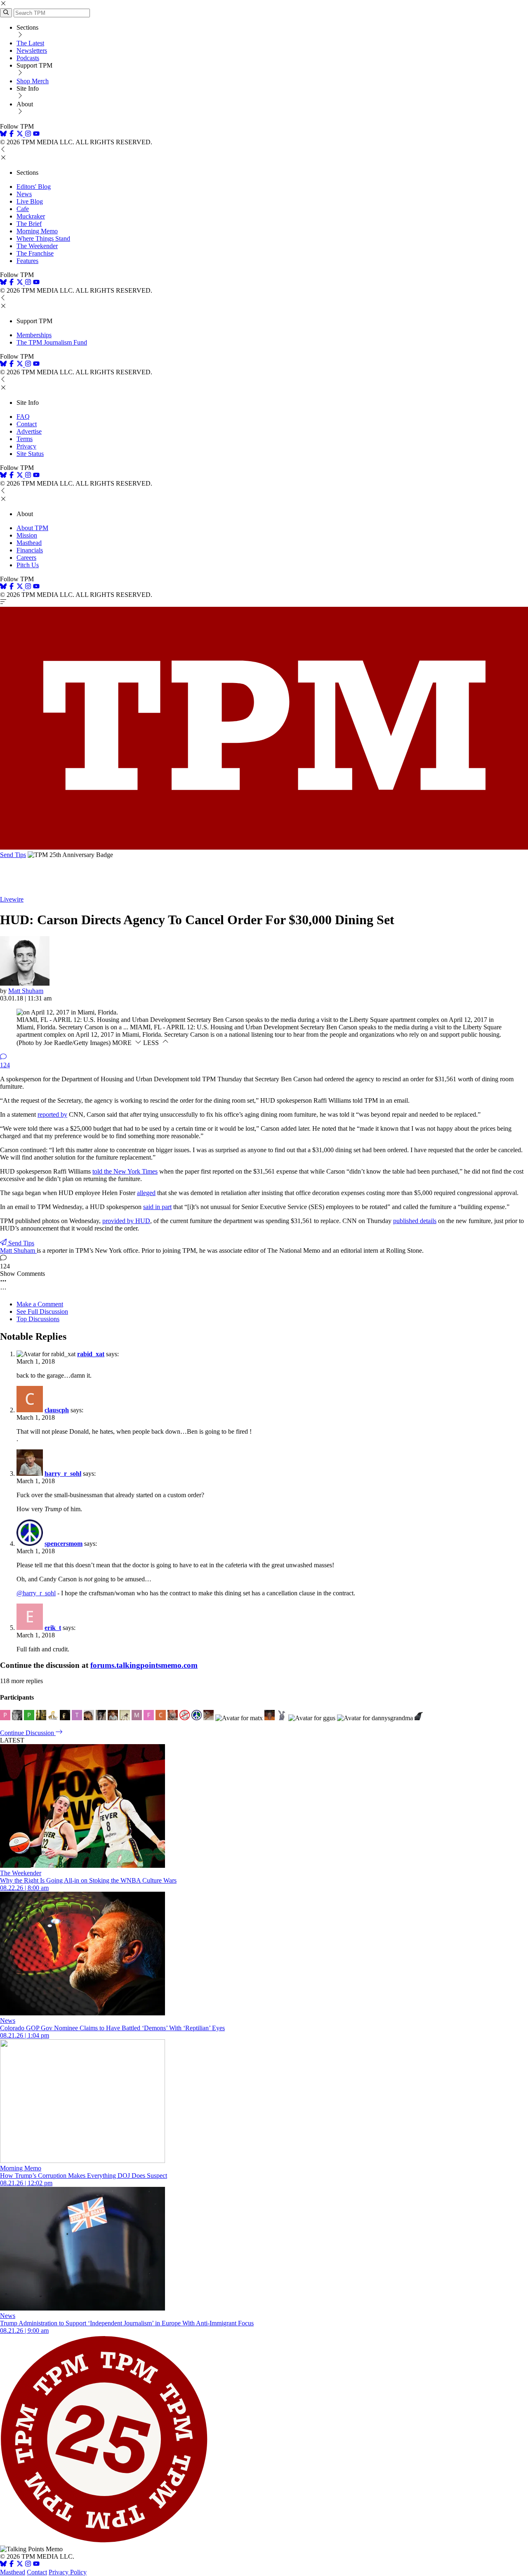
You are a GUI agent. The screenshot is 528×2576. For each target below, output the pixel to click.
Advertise (29, 431)
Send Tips (13, 855)
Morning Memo (37, 231)
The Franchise (35, 253)
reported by (52, 1114)
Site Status (30, 454)
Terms (25, 439)
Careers (26, 558)
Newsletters (32, 50)
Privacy (26, 446)
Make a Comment (40, 1304)
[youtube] (36, 135)
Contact (27, 424)
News (24, 194)
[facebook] (12, 135)
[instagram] (28, 135)
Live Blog (30, 201)
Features (27, 261)
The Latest (30, 43)
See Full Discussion (42, 1311)
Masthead (29, 543)
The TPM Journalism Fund (52, 342)
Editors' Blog (34, 187)
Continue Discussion (28, 1733)
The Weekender (37, 246)
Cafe (23, 209)
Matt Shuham (26, 991)
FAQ (23, 417)
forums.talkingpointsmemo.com (144, 1665)
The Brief (29, 224)
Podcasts (28, 58)
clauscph (57, 1410)
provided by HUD (126, 1221)
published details (415, 1221)
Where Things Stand (43, 238)
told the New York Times (125, 1171)
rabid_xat (91, 1354)
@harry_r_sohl (36, 1593)
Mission (27, 535)
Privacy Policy (68, 2572)
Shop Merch (33, 81)
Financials (30, 550)
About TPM (32, 528)
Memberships (34, 335)
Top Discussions (38, 1319)
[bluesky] (3, 135)
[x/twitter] (21, 135)
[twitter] (20, 2565)
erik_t (53, 1628)
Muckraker (31, 216)
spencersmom (64, 1544)
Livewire (12, 899)
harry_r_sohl (63, 1474)
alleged (146, 1193)
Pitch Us (28, 565)
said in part (157, 1207)
